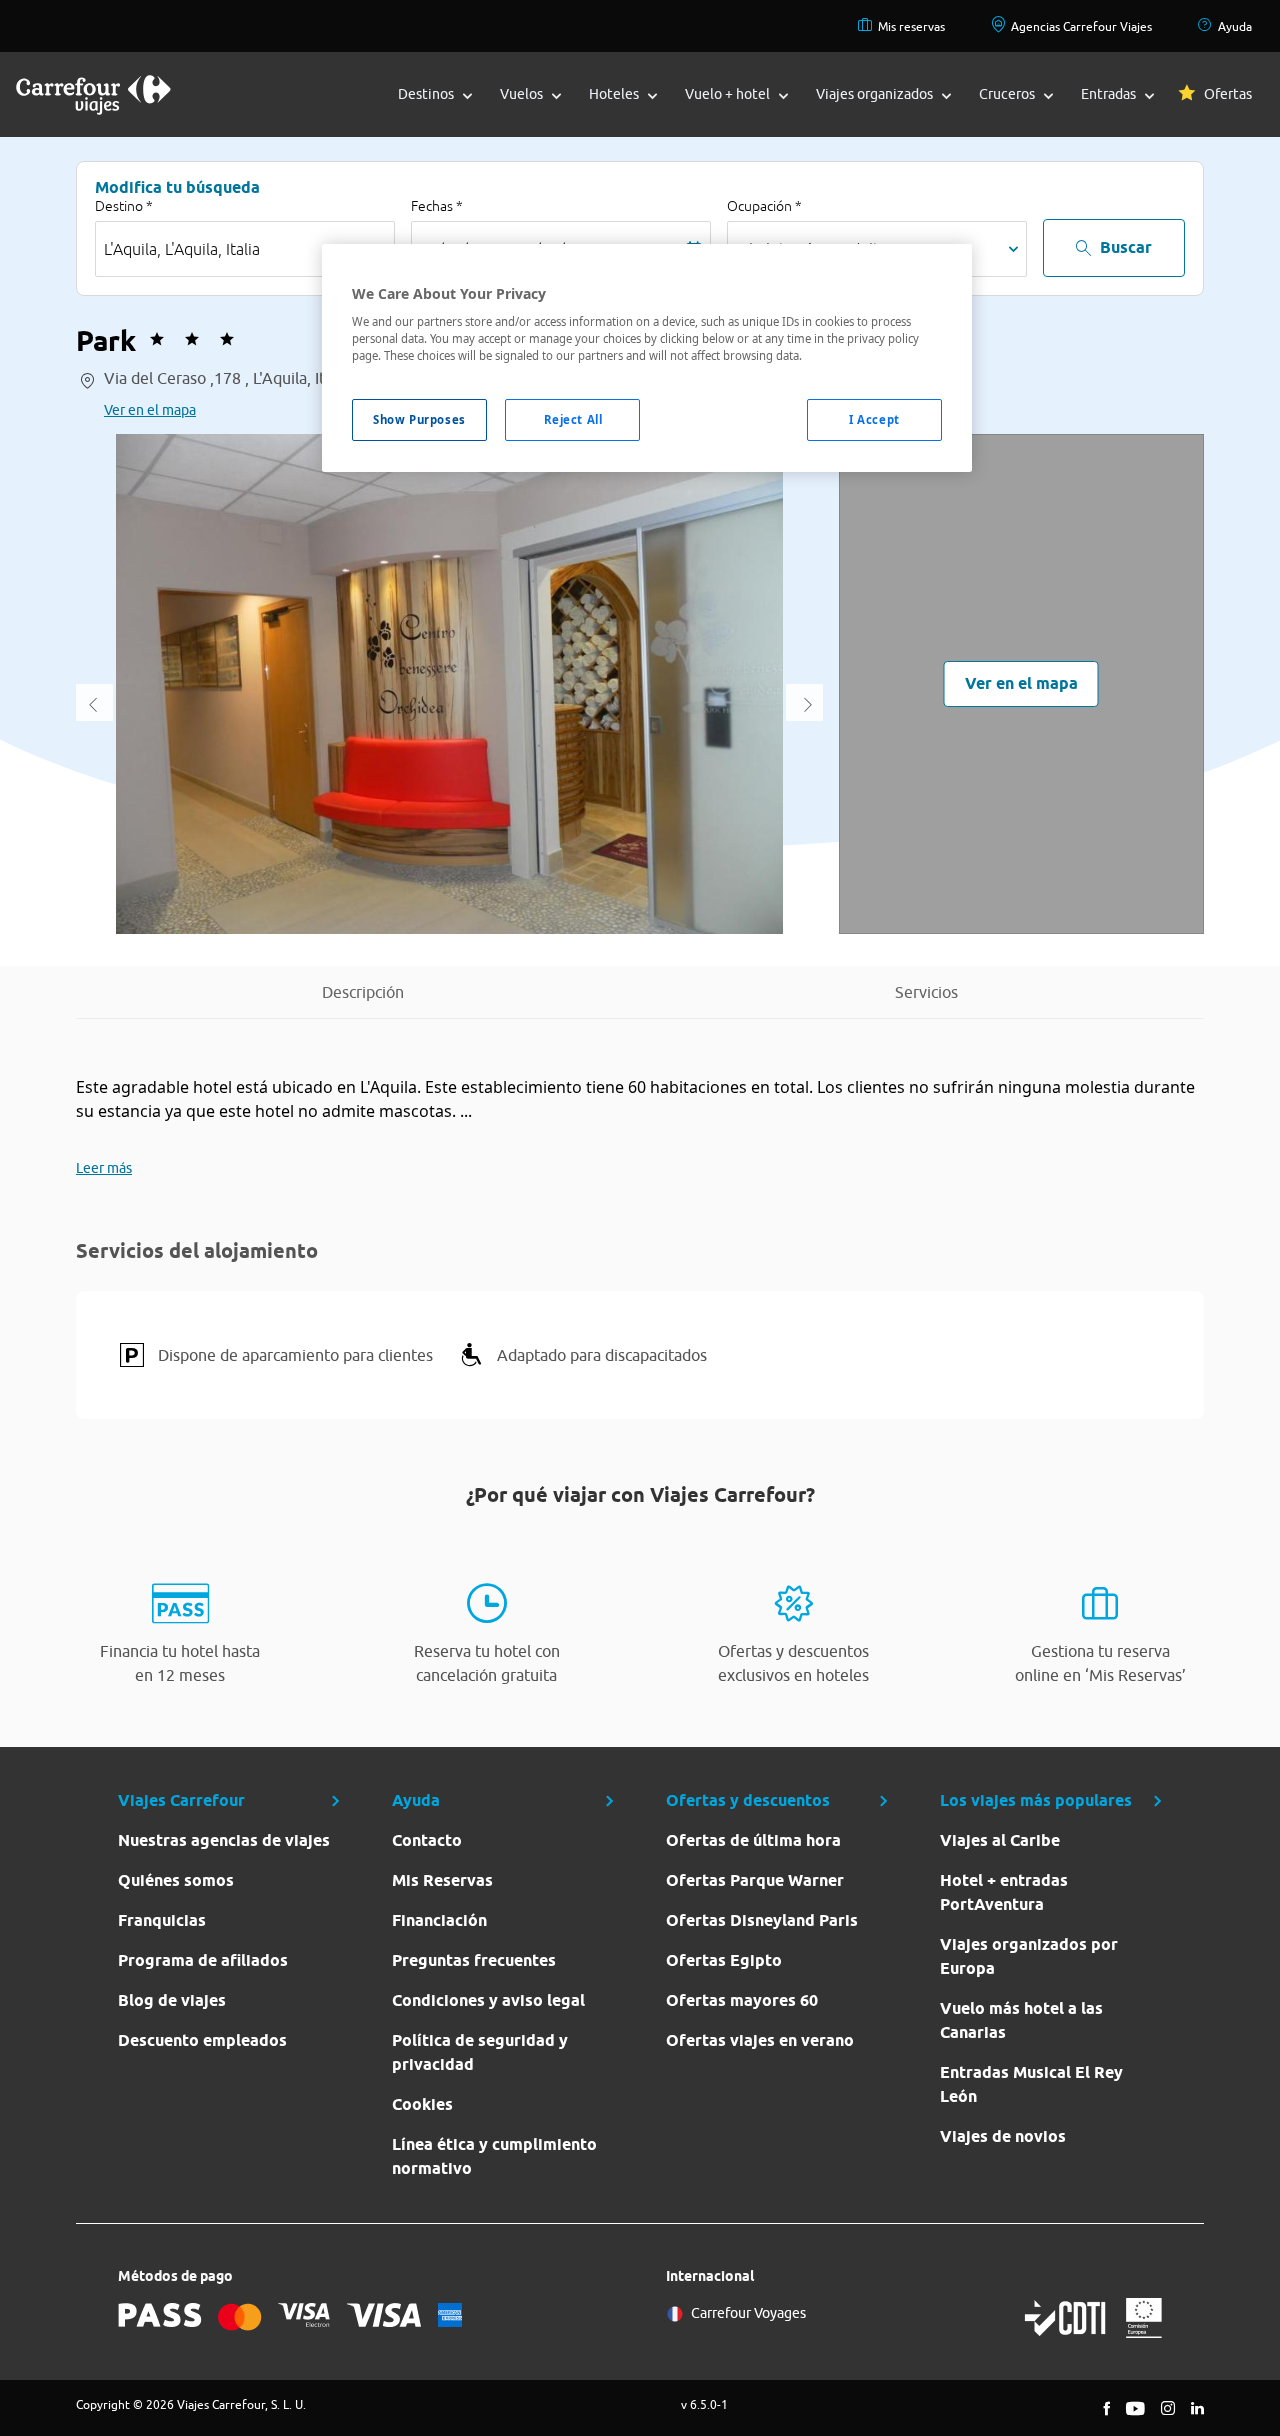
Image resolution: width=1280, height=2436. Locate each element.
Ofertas (1228, 94)
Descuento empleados (202, 2040)
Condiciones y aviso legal (488, 2000)
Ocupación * (764, 206)
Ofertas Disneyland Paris (762, 1920)
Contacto (427, 1840)
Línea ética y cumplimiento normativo (494, 2156)
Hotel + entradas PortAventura (1004, 1892)
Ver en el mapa (150, 410)
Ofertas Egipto (724, 1960)
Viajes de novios (1003, 2136)
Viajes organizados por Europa (1029, 1956)
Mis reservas (911, 26)
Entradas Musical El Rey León (1031, 2084)
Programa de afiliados (203, 1960)
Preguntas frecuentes (474, 1960)
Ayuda (1235, 26)
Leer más (104, 1168)
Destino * (124, 206)
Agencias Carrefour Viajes (1081, 26)
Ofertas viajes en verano (760, 2040)
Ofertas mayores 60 (742, 2000)
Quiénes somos (176, 1880)
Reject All (573, 419)
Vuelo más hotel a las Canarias (1021, 2020)
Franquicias (162, 1920)
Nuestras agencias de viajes (224, 1840)
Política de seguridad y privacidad (480, 2052)
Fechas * (437, 206)
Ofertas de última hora (753, 1840)
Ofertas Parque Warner (755, 1880)
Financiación (439, 1920)
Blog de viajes (172, 2000)
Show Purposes (419, 419)
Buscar (1126, 247)
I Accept (874, 419)
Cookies (422, 2104)
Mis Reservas (442, 1880)
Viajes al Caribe (1000, 1840)
